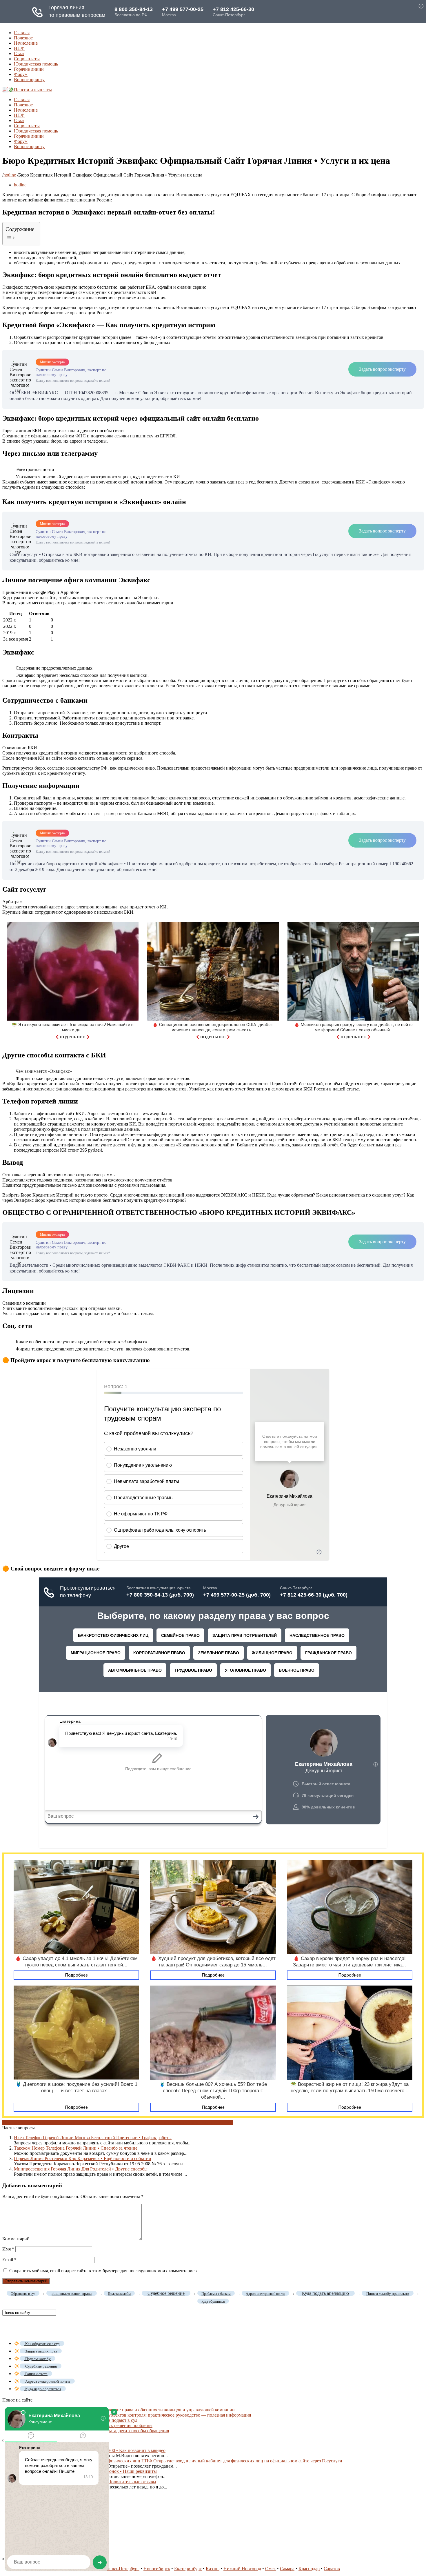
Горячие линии (29, 69)
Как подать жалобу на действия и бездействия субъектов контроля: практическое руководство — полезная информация (132, 2415)
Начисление (26, 43)
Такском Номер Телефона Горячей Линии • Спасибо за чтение (76, 2148)
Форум (21, 74)
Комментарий (16, 2239)
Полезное (23, 38)
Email (9, 2260)
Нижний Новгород (242, 2569)
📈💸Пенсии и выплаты (27, 90)
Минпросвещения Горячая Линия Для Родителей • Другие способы (81, 2169)
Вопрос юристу (29, 80)
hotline (10, 175)
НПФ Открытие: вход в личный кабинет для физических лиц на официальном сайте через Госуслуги (242, 2461)
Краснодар (309, 2569)
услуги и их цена (129, 2123)
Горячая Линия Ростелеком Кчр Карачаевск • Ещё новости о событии (83, 2158)
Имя (8, 2249)
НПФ (19, 48)
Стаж (19, 53)
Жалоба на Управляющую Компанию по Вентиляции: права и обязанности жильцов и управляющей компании (124, 2410)
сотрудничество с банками (67, 2123)
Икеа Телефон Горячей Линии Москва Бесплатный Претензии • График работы (93, 2138)
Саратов (332, 2569)
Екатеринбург (188, 2569)
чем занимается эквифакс (171, 2123)
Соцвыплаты (27, 59)
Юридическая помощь (36, 64)
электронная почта (215, 2123)
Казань (213, 2569)
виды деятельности (21, 2123)
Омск (271, 2569)
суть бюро (103, 2123)
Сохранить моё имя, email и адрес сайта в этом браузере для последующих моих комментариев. (104, 2271)
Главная (22, 33)
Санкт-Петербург (122, 2569)
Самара (287, 2569)
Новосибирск (157, 2569)
